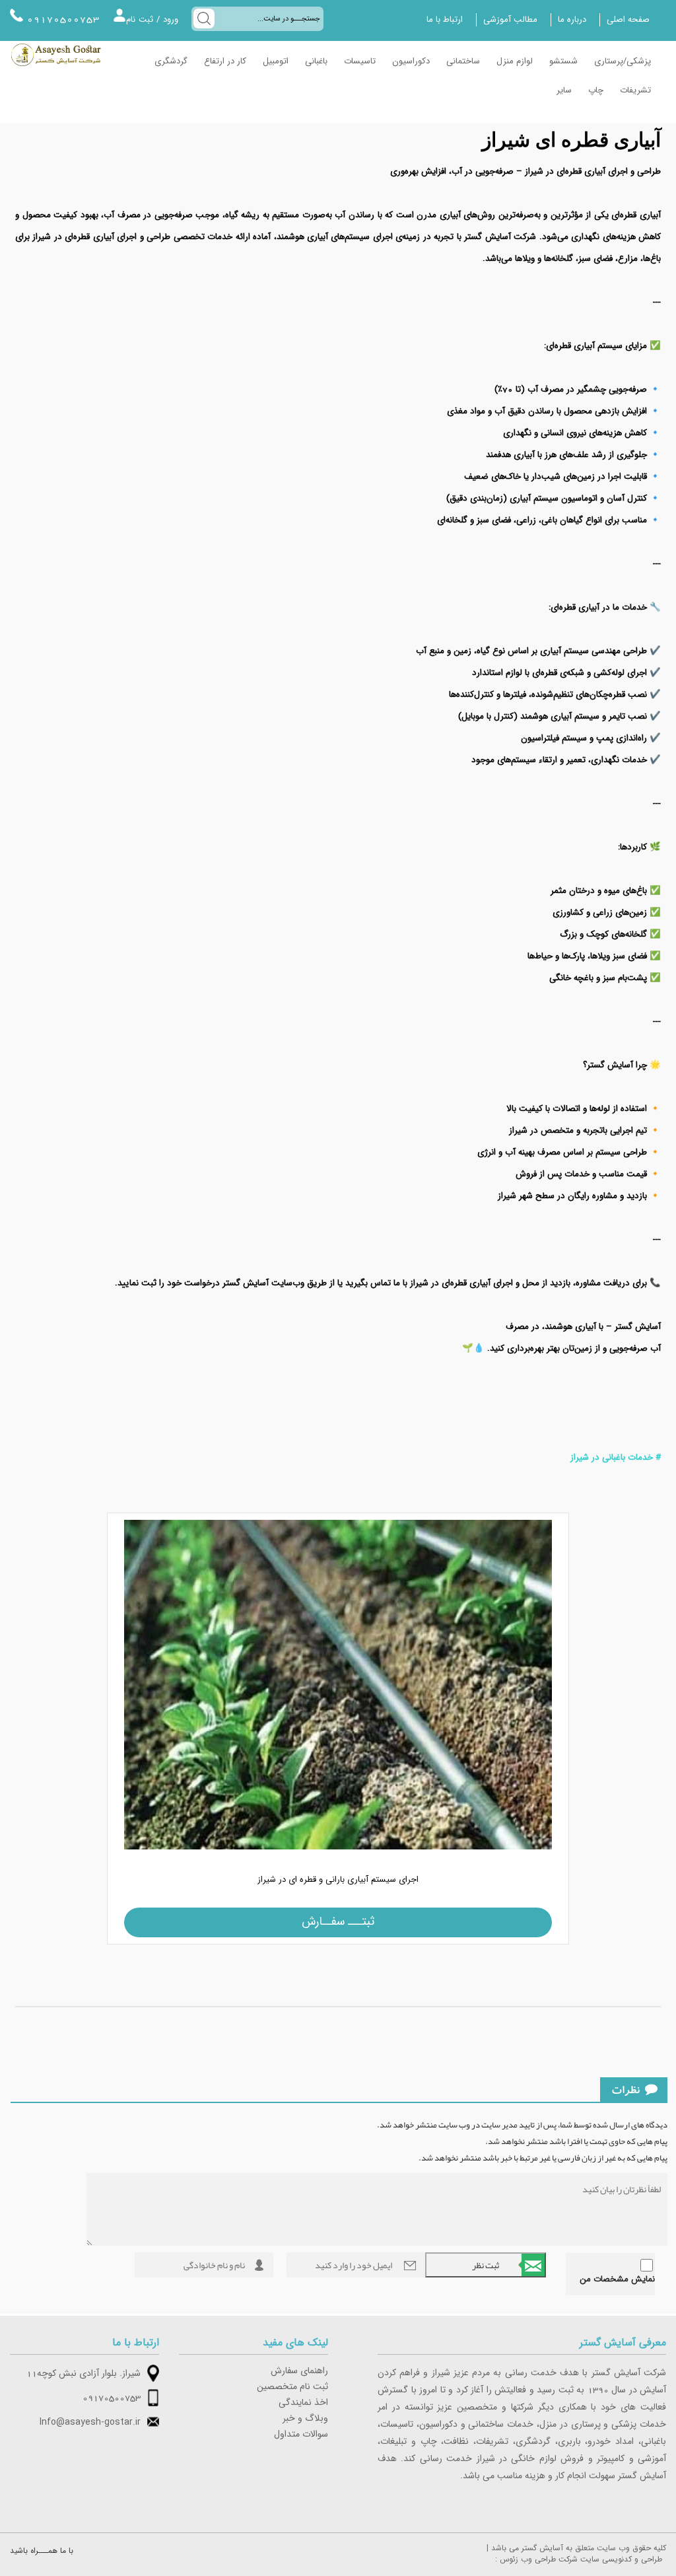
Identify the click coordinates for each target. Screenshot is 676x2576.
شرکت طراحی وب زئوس (539, 2559)
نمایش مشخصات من (617, 2279)
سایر (564, 90)
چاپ (596, 90)
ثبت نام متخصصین (292, 2387)
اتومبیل (276, 61)
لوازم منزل (515, 61)
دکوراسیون (411, 61)
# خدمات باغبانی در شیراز (616, 1458)
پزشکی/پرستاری (623, 61)
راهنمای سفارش (299, 2371)
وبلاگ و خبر (305, 2419)
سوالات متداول (301, 2435)
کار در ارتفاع (225, 61)
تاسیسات (360, 61)
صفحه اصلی (628, 20)
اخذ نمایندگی (303, 2403)
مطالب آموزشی (510, 20)
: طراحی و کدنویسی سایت (579, 2559)
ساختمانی (463, 61)
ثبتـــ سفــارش (338, 1922)
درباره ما (572, 20)
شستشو (563, 61)
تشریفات (635, 90)
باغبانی (316, 61)
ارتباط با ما (445, 20)
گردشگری (171, 61)
